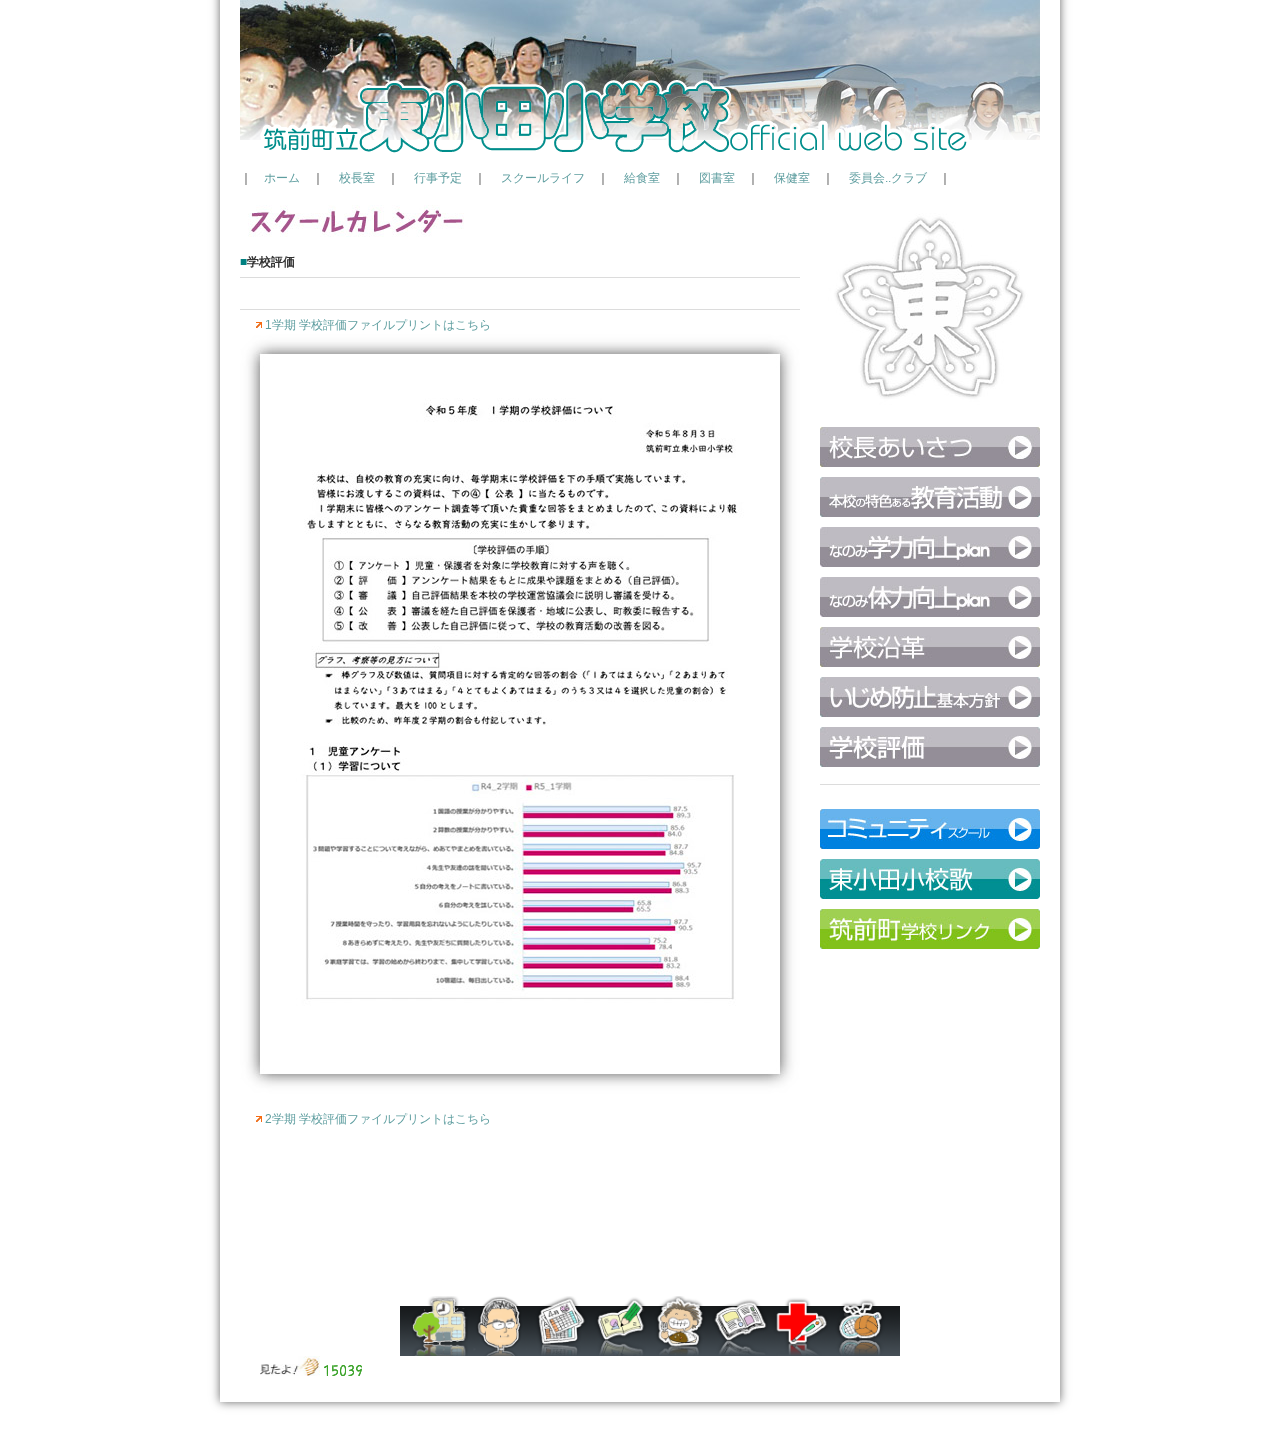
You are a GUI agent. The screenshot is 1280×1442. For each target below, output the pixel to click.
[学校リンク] (930, 945)
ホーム (282, 178)
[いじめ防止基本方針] (930, 713)
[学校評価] (930, 763)
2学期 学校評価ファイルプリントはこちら (378, 1119)
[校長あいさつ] (930, 463)
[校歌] (930, 895)
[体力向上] (930, 613)
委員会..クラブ (888, 178)
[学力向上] (930, 563)
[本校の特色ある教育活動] (930, 513)
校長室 (357, 178)
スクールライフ (543, 178)
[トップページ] (640, 156)
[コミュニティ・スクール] (930, 845)
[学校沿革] (930, 663)
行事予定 (438, 178)
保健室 (792, 178)
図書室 (717, 178)
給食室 (642, 178)
